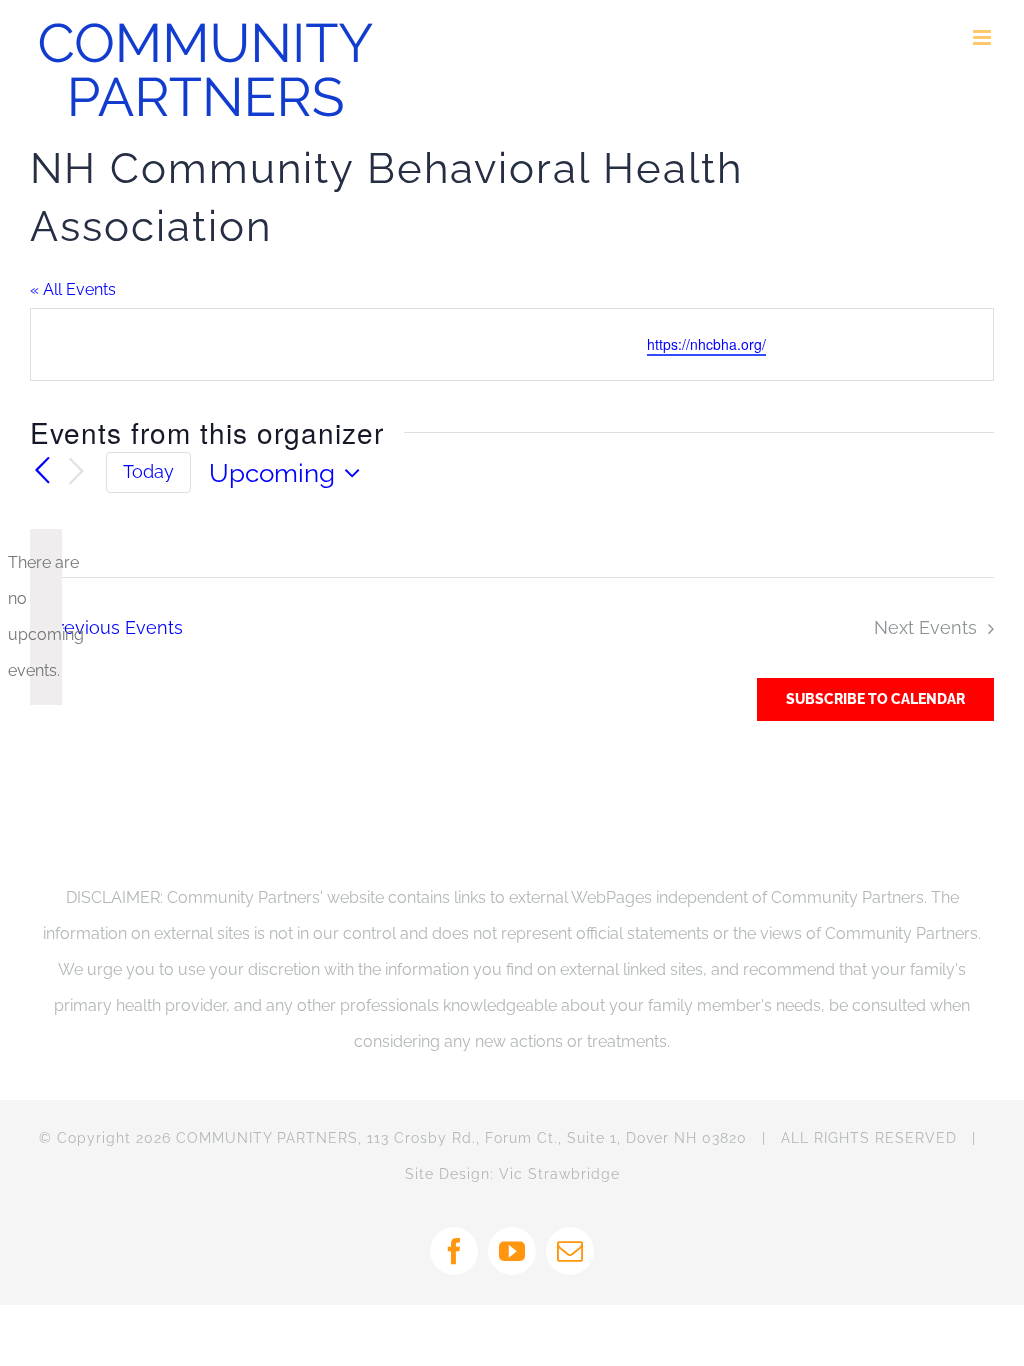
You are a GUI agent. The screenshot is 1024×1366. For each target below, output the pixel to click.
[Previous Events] (42, 472)
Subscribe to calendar (875, 699)
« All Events (73, 289)
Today (148, 471)
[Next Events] (76, 472)
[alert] (46, 617)
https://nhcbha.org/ (706, 344)
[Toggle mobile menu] (983, 37)
